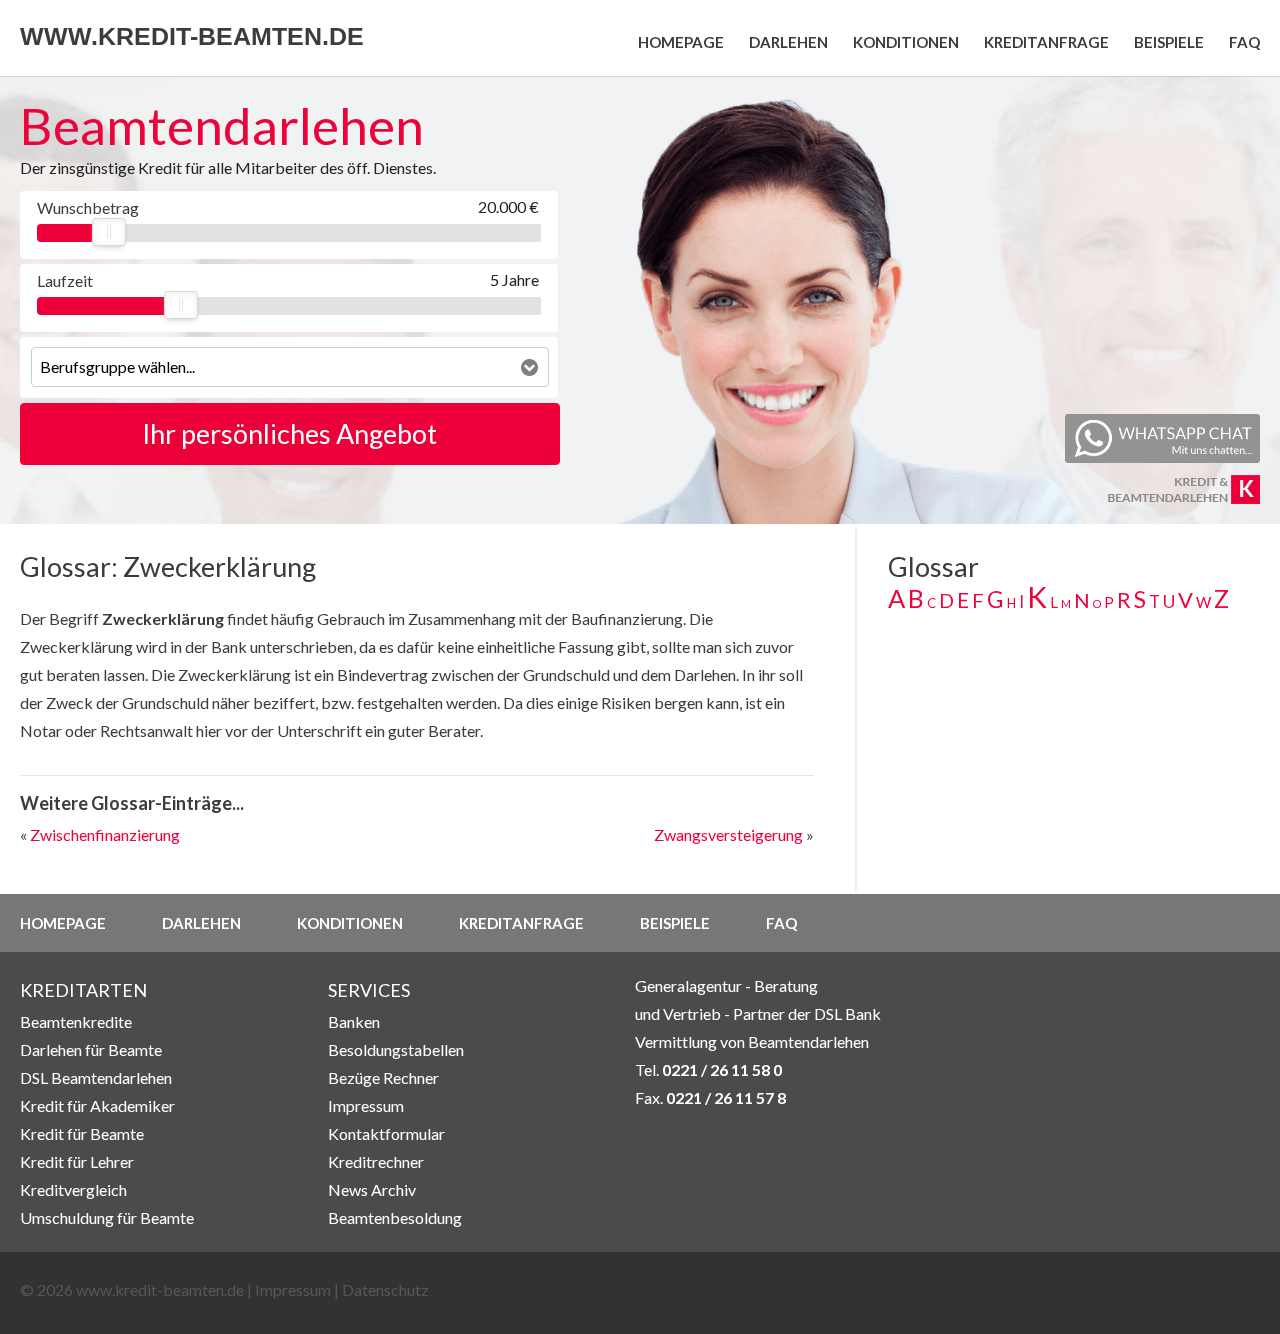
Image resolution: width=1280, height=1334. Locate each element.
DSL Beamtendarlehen (96, 1077)
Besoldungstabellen (396, 1049)
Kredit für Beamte (82, 1133)
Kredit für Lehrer (77, 1161)
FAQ (1244, 42)
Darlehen (788, 42)
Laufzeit (65, 280)
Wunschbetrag (87, 207)
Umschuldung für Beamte (107, 1217)
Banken (354, 1021)
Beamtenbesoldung (395, 1217)
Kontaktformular (386, 1133)
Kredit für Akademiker (97, 1105)
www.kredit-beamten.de (192, 36)
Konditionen (906, 42)
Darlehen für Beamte (91, 1049)
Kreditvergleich (73, 1189)
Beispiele (1169, 42)
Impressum (366, 1105)
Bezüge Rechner (383, 1077)
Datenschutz (385, 1289)
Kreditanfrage (1046, 42)
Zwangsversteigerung (728, 834)
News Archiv (372, 1189)
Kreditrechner (376, 1161)
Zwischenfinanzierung (105, 834)
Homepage (681, 42)
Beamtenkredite (76, 1021)
